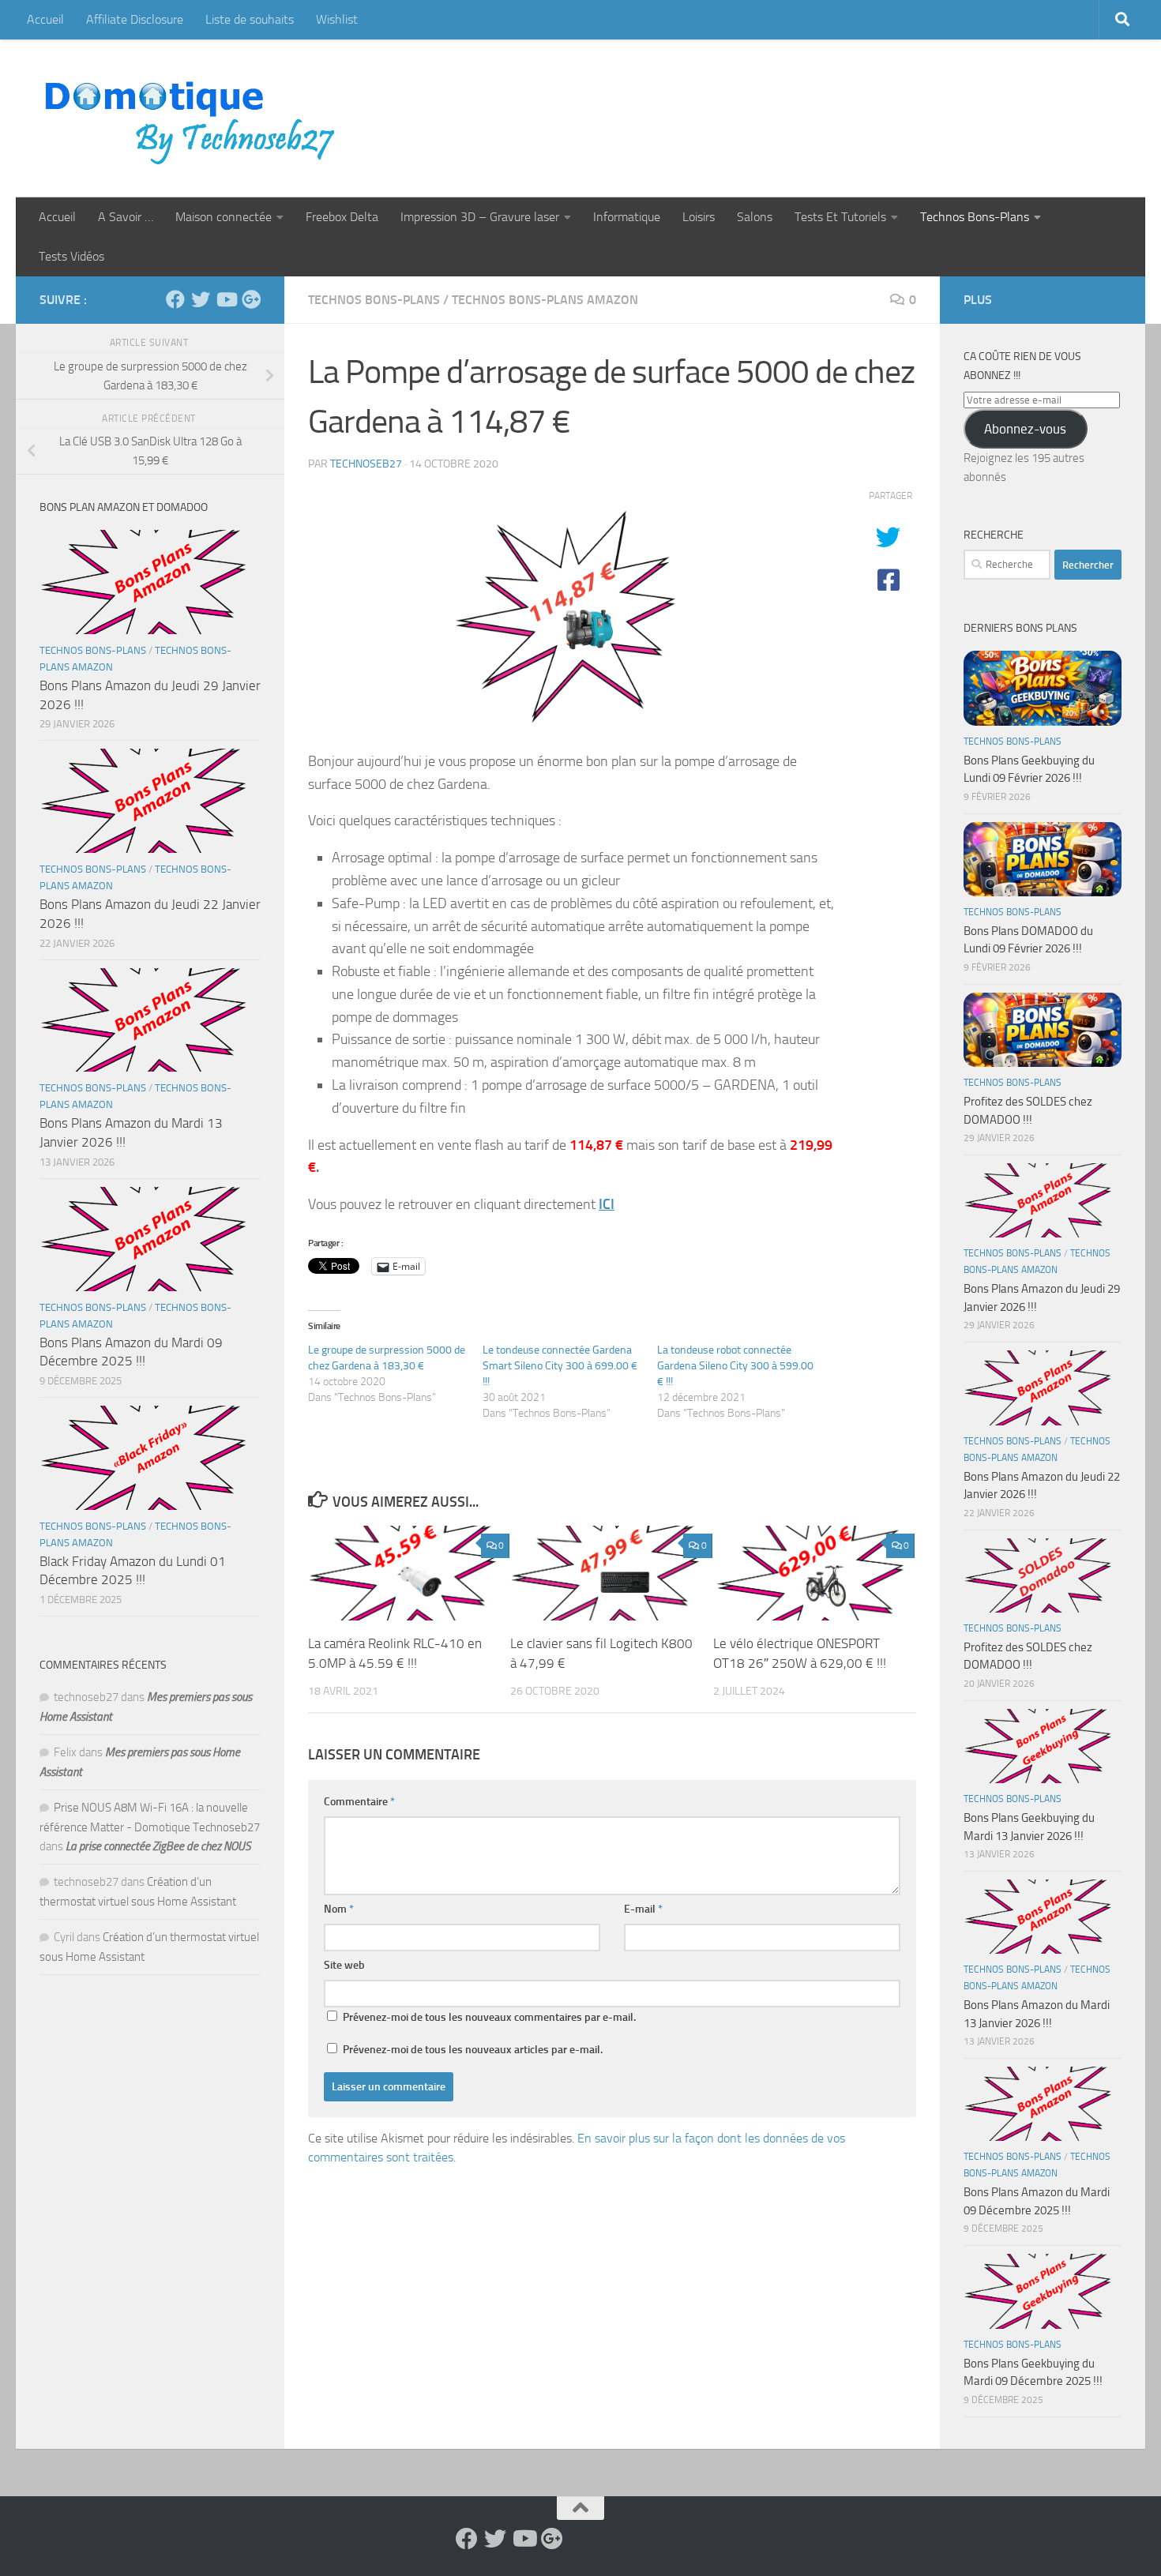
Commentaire (359, 1802)
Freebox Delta (342, 217)
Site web (344, 1965)
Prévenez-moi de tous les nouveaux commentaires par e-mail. (489, 2017)
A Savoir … (126, 217)
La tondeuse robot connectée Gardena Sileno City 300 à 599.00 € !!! (735, 1366)
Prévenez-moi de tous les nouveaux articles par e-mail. (473, 2050)
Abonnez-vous (1025, 429)
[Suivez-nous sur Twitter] (201, 299)
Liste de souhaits (250, 19)
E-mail (643, 1909)
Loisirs (699, 217)
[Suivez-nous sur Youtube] (226, 299)
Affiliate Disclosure (135, 19)
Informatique (627, 217)
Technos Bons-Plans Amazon (545, 300)
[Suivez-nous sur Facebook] (175, 299)
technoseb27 (366, 464)
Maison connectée (224, 217)
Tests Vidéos (71, 256)
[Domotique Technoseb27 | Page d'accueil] (194, 118)
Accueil (45, 19)
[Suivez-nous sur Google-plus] (251, 299)
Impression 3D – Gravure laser (480, 217)
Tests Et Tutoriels (840, 217)
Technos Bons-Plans (975, 217)
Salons (755, 217)
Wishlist (337, 19)
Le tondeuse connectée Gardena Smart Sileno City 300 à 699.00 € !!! (560, 1366)
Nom (339, 1909)
